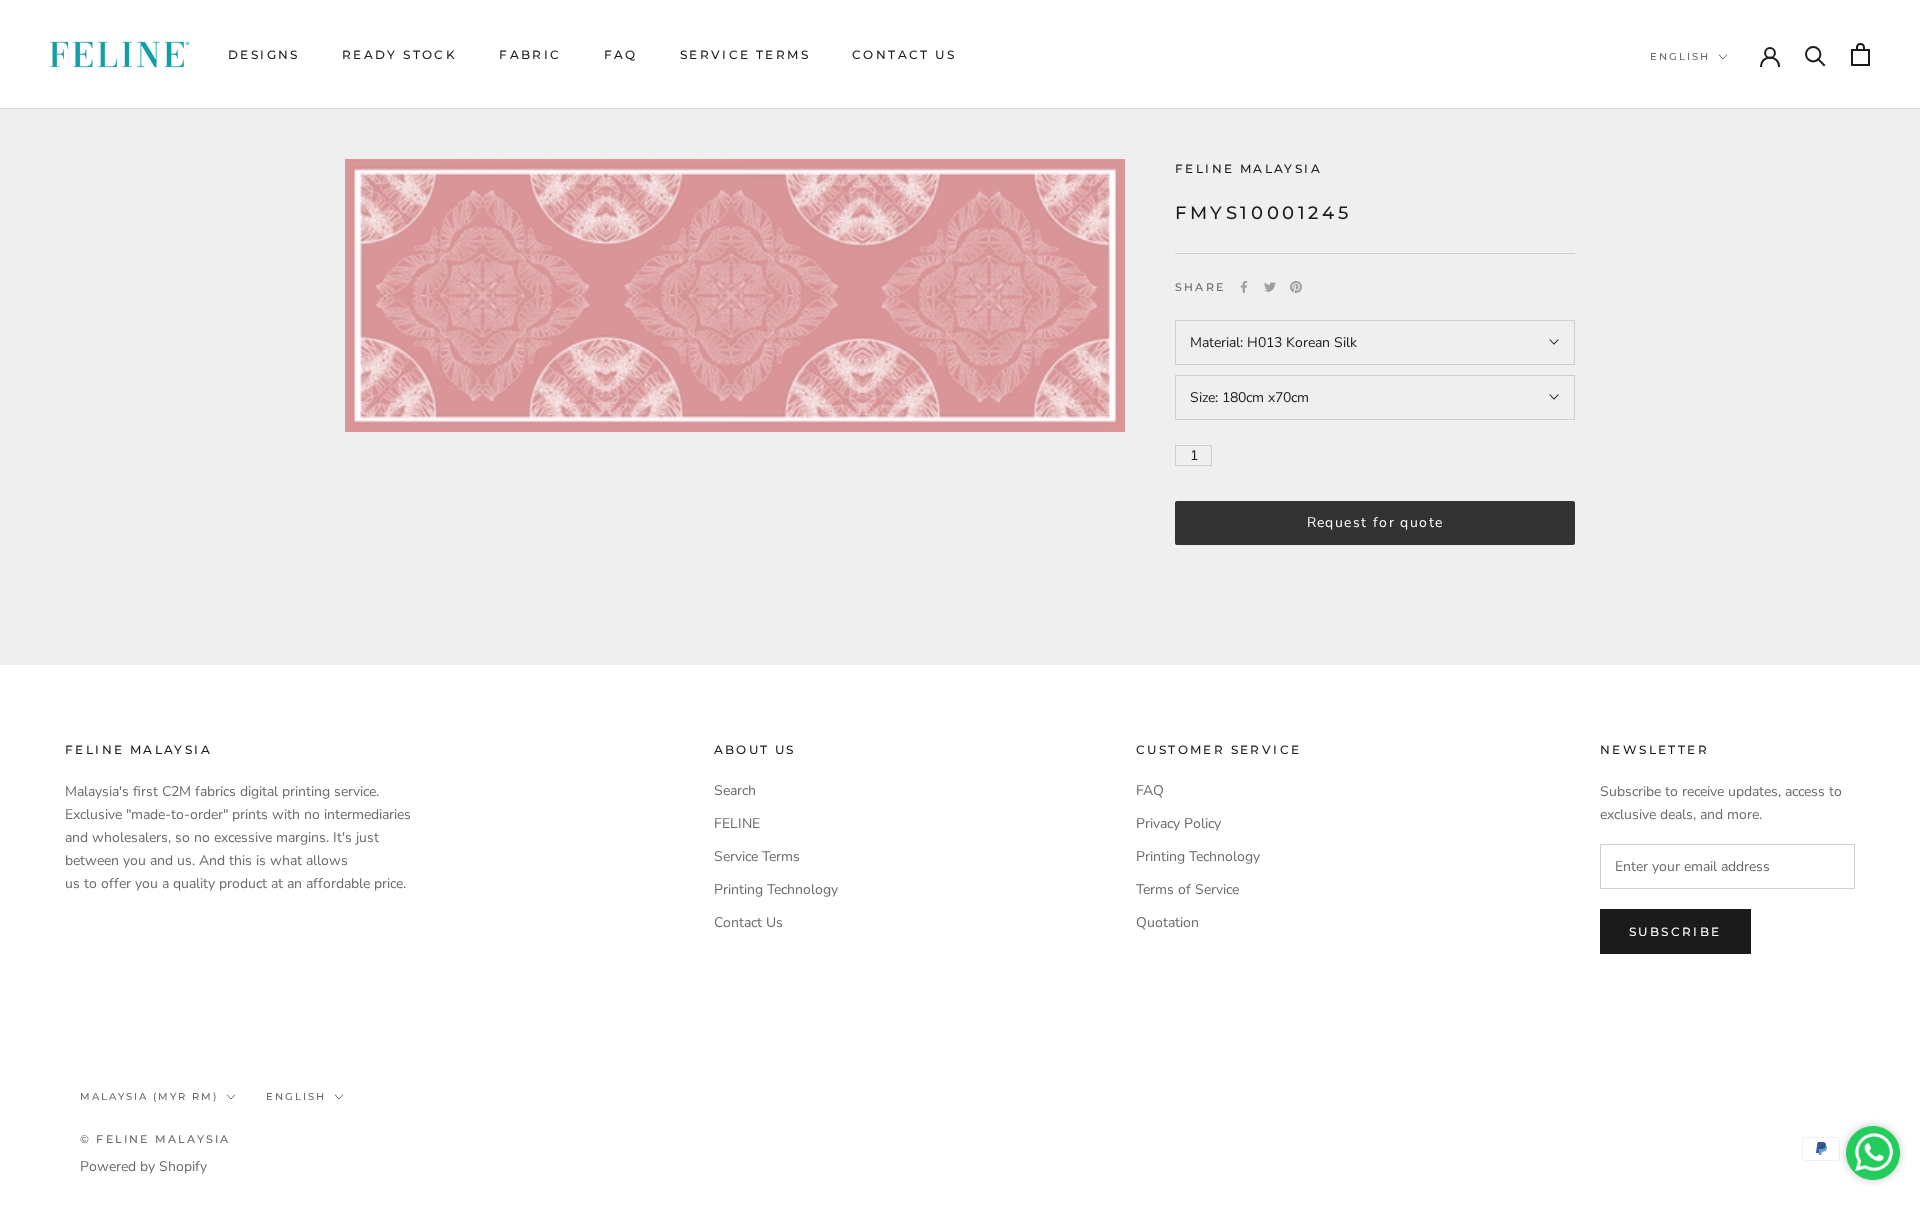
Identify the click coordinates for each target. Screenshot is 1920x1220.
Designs (264, 54)
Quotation (1167, 922)
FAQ (621, 54)
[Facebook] (1244, 287)
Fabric (530, 54)
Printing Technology (776, 889)
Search (735, 790)
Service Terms (745, 54)
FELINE (737, 823)
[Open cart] (1860, 54)
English (1680, 56)
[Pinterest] (1296, 287)
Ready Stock (399, 54)
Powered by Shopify (143, 1166)
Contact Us (904, 54)
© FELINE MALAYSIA (155, 1139)
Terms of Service (1187, 889)
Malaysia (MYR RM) (149, 1096)
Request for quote (1375, 522)
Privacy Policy (1178, 823)
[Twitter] (1270, 287)
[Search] (1815, 54)
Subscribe (1675, 931)
